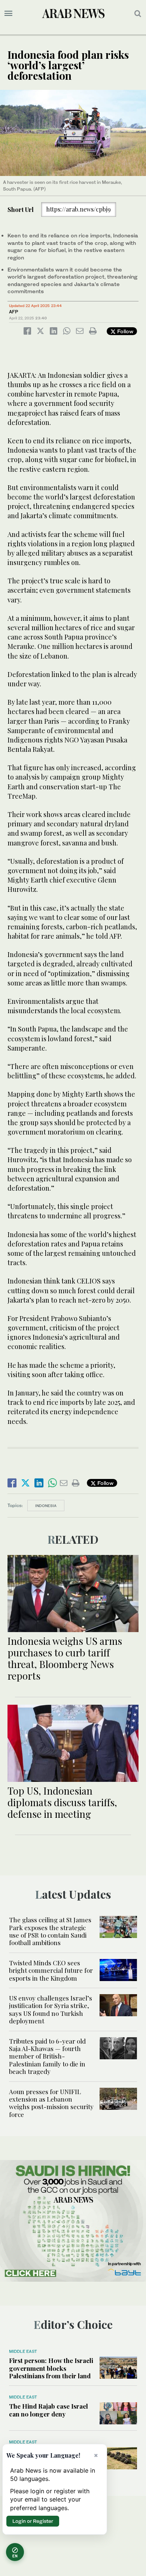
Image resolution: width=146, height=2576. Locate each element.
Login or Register (33, 2521)
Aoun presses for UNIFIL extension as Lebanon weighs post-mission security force (51, 2103)
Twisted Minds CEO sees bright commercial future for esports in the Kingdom (51, 1970)
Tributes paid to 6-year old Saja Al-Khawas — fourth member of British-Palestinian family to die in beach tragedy (47, 2056)
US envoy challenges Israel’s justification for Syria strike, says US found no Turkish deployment (51, 2009)
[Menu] (8, 13)
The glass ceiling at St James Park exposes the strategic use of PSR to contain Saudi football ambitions (50, 1931)
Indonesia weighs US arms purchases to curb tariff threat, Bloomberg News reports (65, 1658)
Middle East (23, 2351)
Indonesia (46, 1506)
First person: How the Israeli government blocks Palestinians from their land (51, 2368)
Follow (124, 331)
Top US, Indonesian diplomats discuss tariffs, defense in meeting (62, 1802)
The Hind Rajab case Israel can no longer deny (48, 2410)
